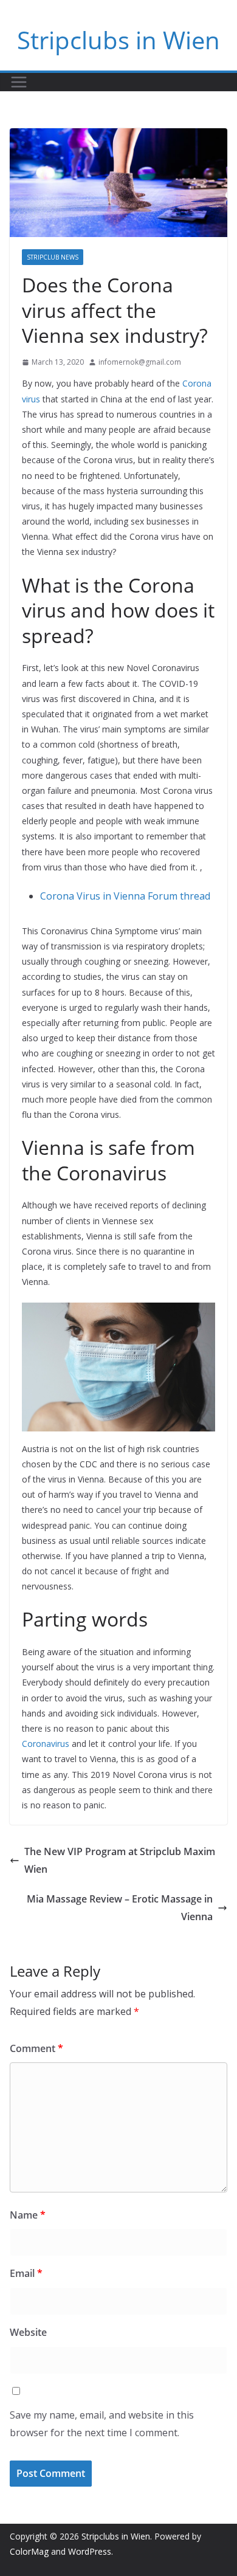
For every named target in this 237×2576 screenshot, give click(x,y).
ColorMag (29, 2551)
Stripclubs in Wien (118, 40)
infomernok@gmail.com (140, 362)
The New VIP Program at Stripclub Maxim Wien (120, 1860)
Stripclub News (53, 257)
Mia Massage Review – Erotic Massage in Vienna (120, 1908)
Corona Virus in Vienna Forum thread (125, 896)
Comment (36, 2048)
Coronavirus (46, 1744)
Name (28, 2215)
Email (26, 2273)
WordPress (90, 2551)
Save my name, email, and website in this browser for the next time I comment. (102, 2424)
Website (28, 2332)
